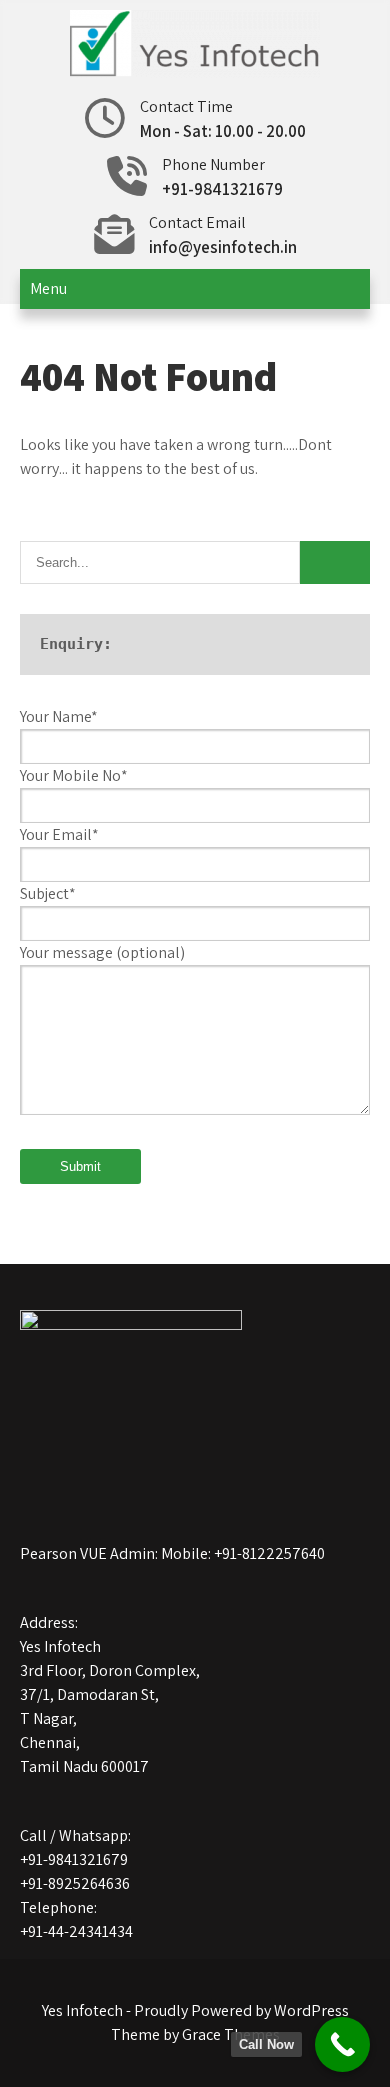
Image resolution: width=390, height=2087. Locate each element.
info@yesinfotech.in (223, 247)
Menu (48, 288)
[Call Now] (342, 2044)
